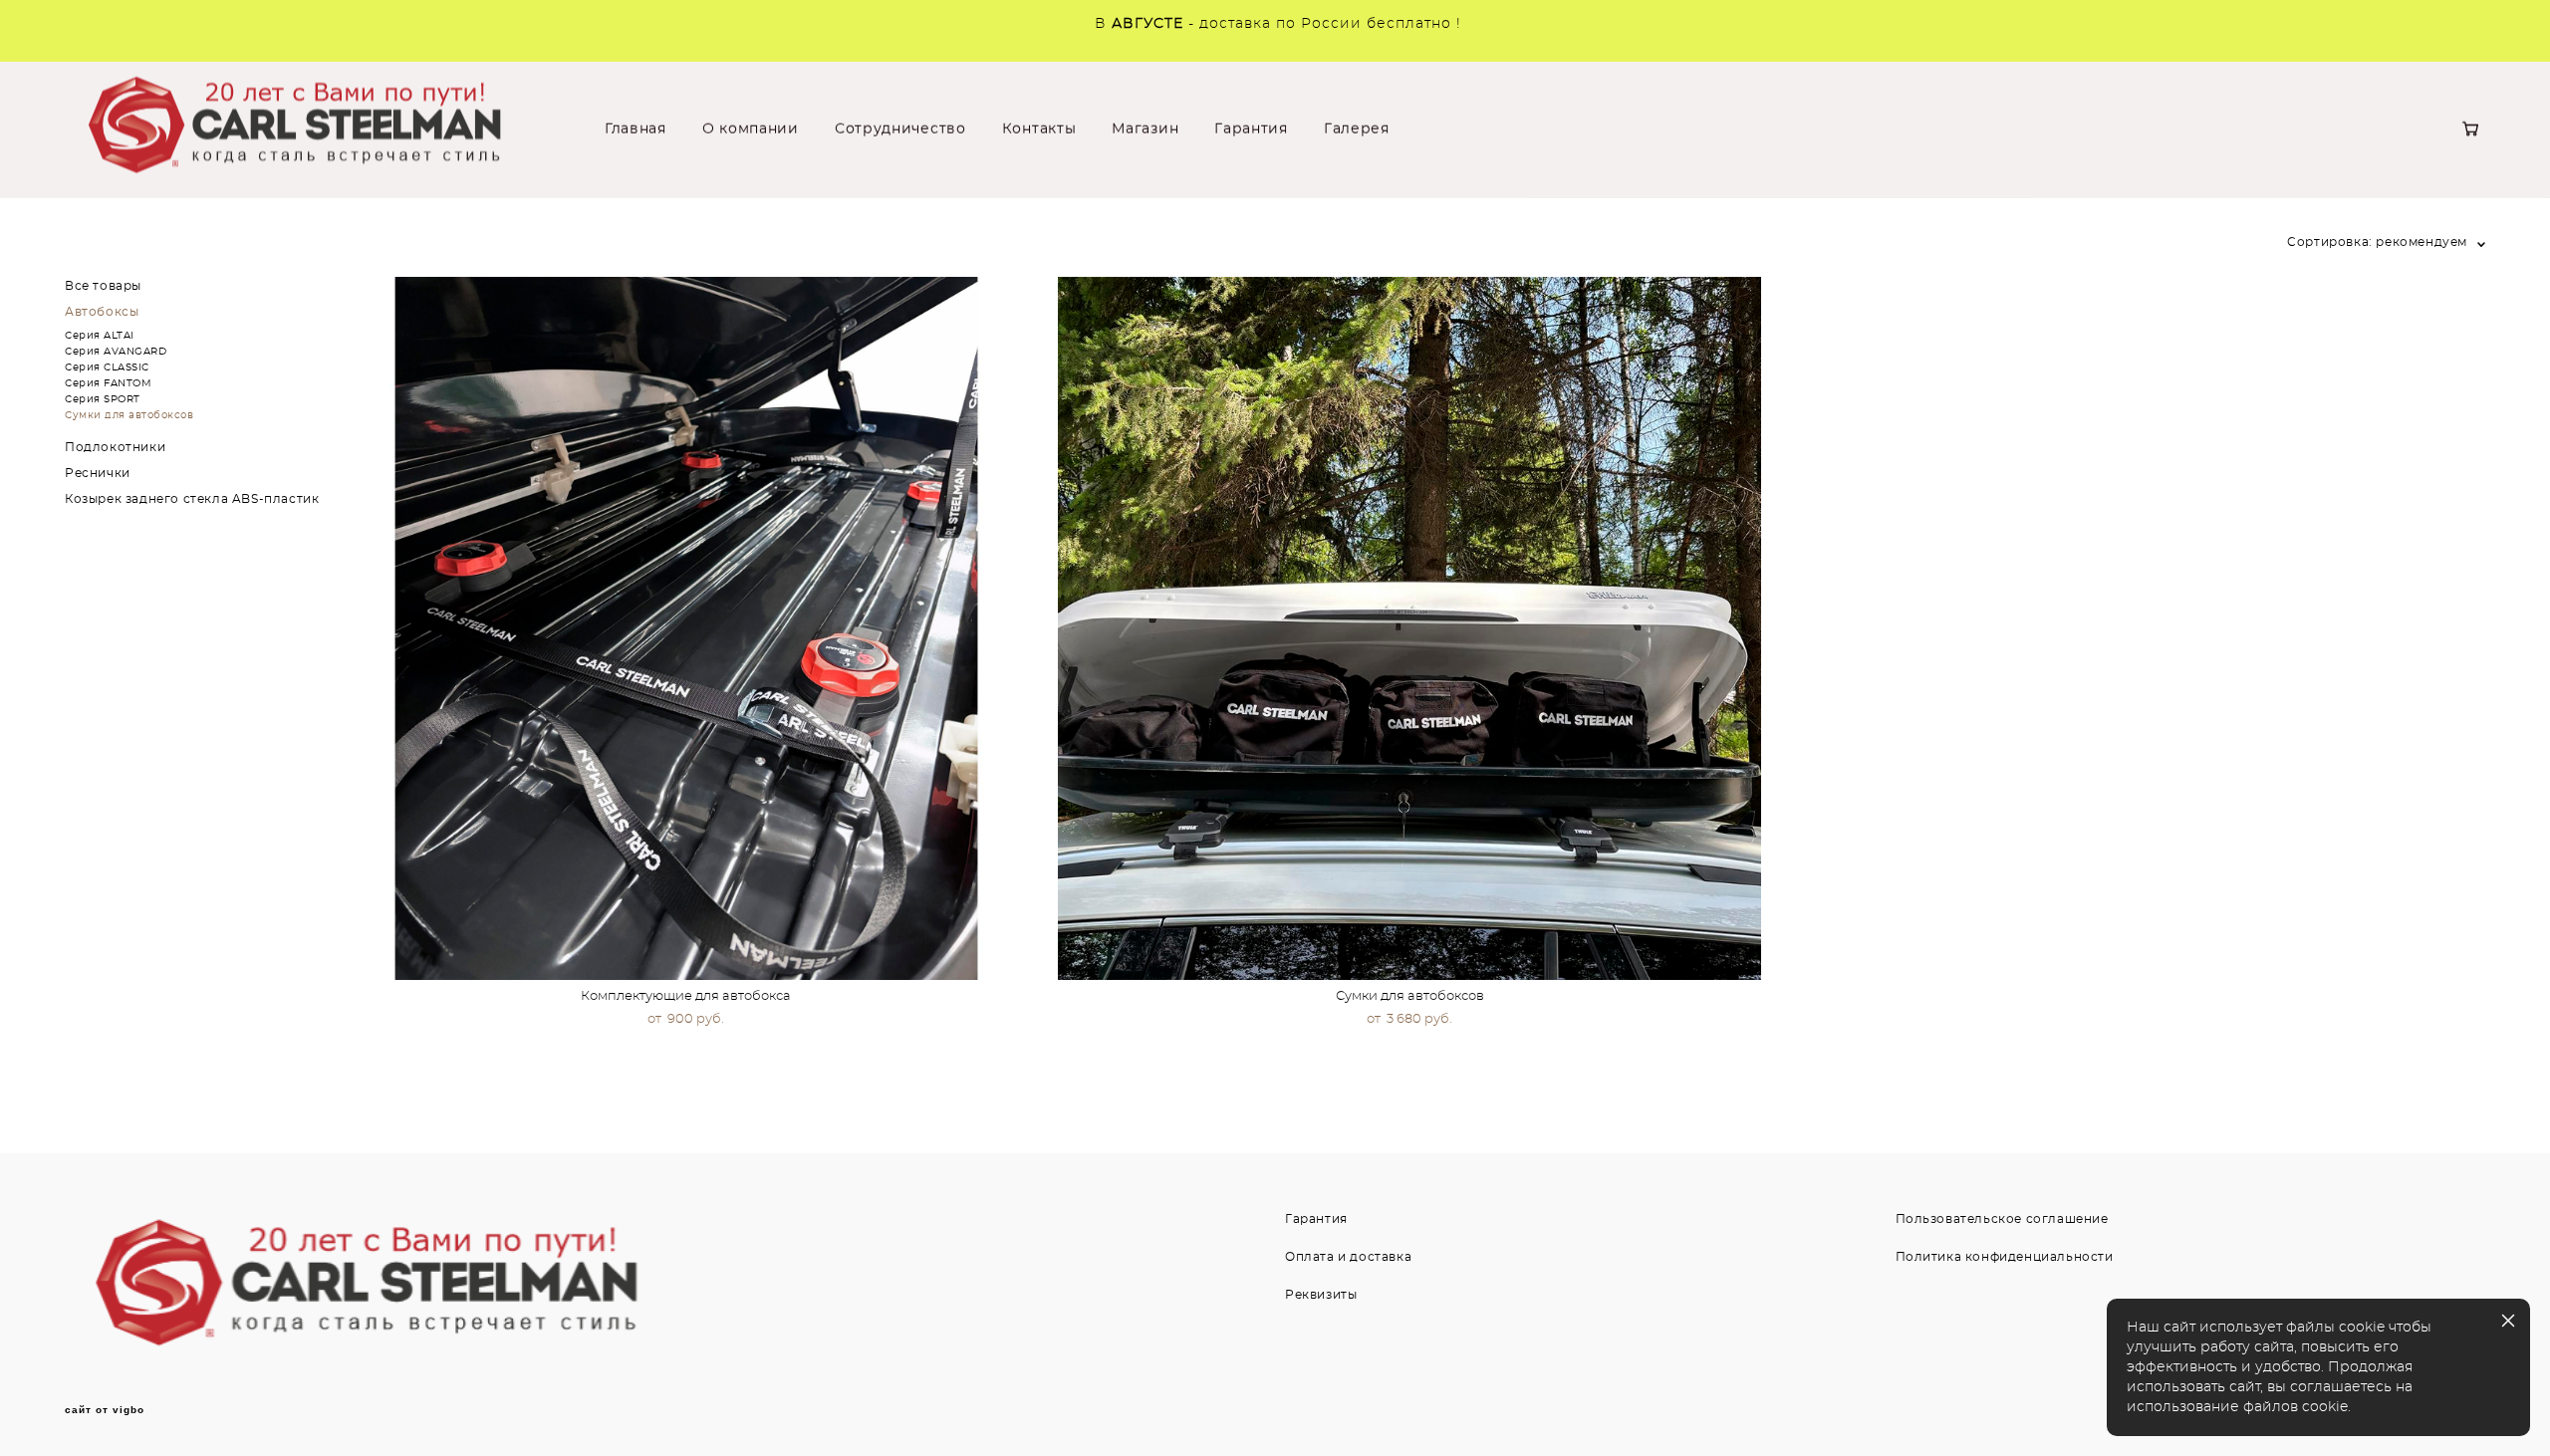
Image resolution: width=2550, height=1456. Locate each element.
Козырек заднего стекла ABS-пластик (192, 499)
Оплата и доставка (1348, 1257)
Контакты (1039, 129)
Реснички (98, 473)
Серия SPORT (103, 399)
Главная (636, 129)
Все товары (103, 286)
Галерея (1357, 129)
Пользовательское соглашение (2002, 1219)
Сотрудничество (900, 129)
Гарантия (1251, 129)
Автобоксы (102, 312)
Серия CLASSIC (107, 367)
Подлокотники (115, 447)
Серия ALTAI (100, 336)
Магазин (1145, 129)
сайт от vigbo (105, 1410)
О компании (751, 129)
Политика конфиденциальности (2005, 1257)
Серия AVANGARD (116, 352)
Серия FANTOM (108, 383)
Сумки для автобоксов (129, 415)
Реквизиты (1321, 1295)
